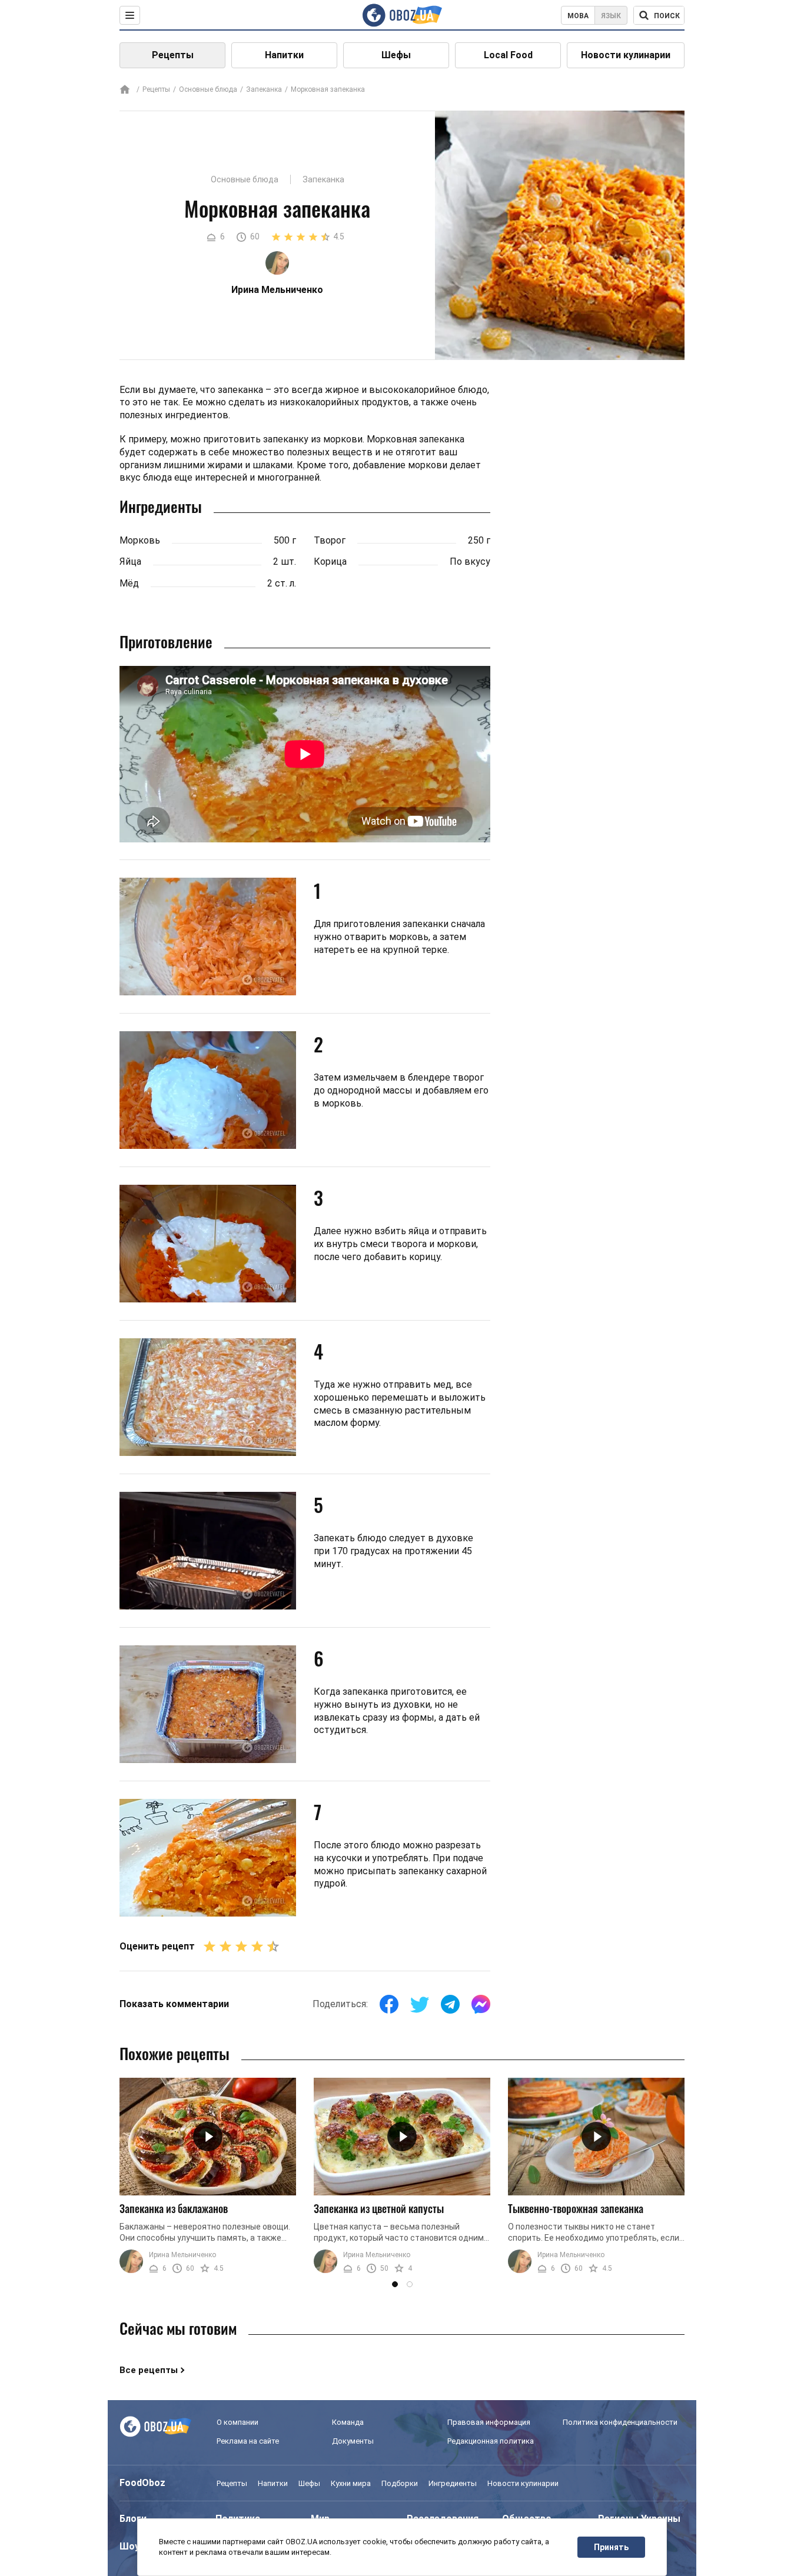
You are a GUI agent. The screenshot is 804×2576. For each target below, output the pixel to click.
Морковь (140, 540)
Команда (348, 2422)
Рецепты (173, 55)
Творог (330, 540)
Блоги (133, 2519)
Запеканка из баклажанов (174, 2208)
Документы (353, 2441)
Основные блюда (208, 89)
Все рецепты (149, 2370)
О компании (237, 2422)
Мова (578, 16)
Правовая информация (489, 2422)
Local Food (508, 55)
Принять (611, 2547)
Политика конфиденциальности (620, 2422)
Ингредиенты (453, 2483)
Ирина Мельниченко (182, 2255)
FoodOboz (142, 2483)
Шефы (396, 55)
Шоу (129, 2546)
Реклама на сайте (248, 2441)
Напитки (284, 55)
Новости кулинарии (626, 55)
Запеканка (264, 89)
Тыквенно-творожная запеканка (576, 2208)
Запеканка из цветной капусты (379, 2208)
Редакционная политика (491, 2441)
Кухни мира (351, 2483)
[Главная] (125, 90)
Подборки (400, 2483)
